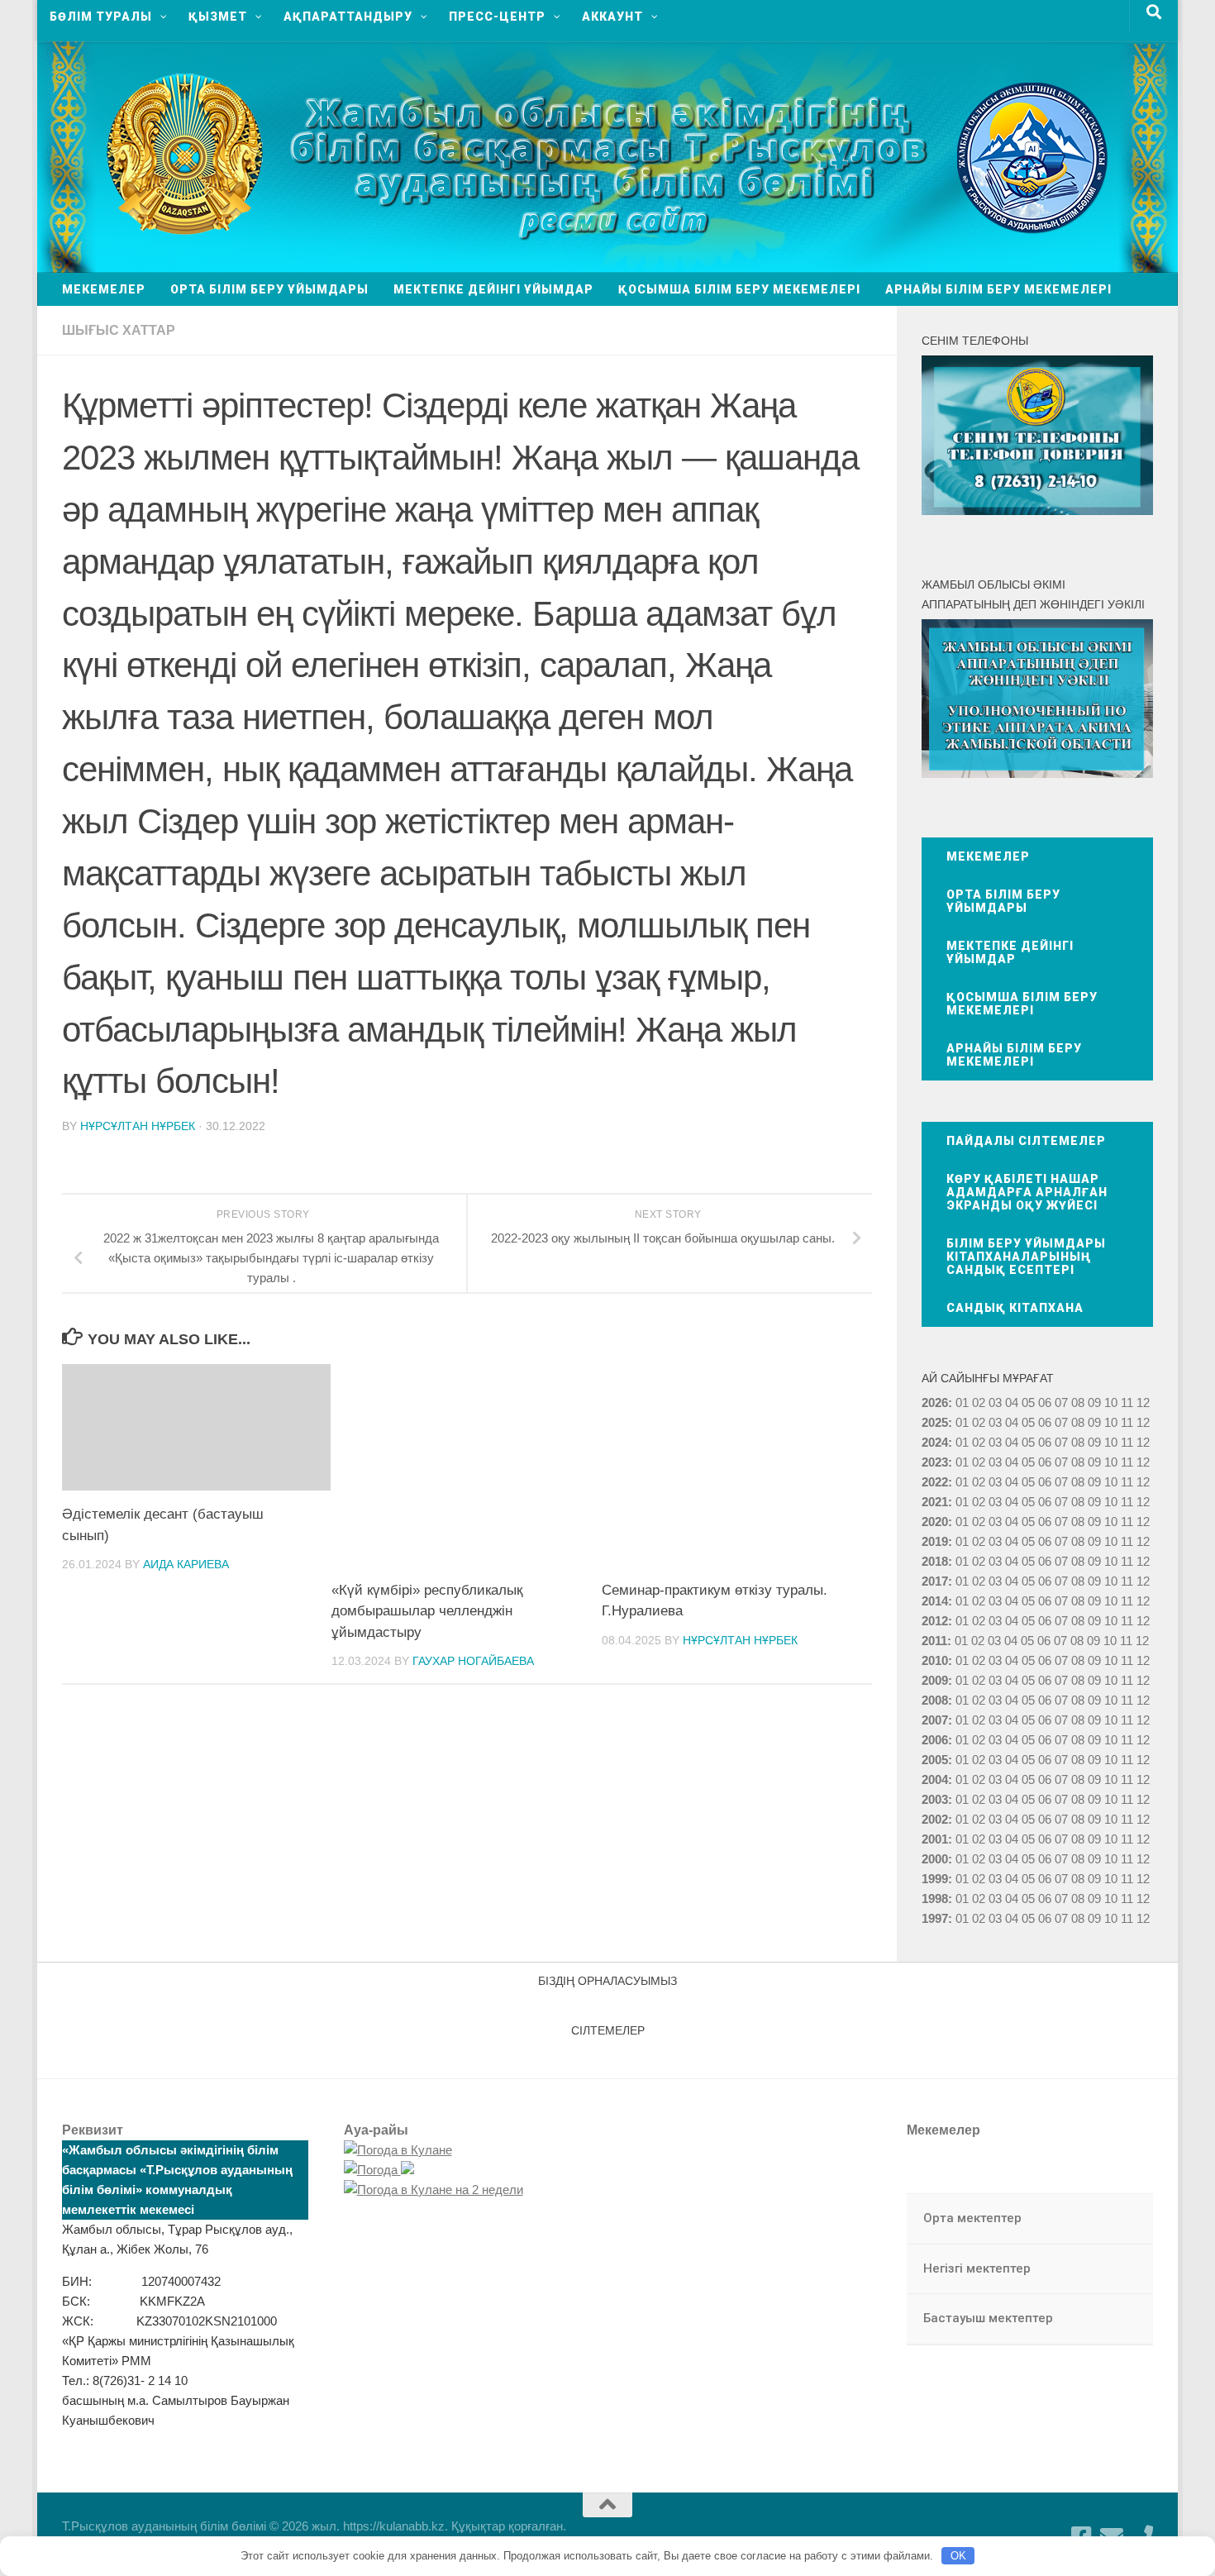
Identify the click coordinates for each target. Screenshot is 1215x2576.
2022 (935, 1482)
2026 (935, 1402)
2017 (935, 1581)
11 (1127, 1422)
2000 (935, 1859)
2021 (935, 1502)
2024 (935, 1442)
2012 (935, 1621)
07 (1061, 1402)
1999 (935, 1879)
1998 (935, 1899)
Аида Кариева (186, 1564)
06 (1045, 1402)
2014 (935, 1601)
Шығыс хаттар (119, 330)
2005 (935, 1760)
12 (1143, 1422)
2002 (935, 1819)
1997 (935, 1918)
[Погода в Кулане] (398, 2150)
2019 (935, 1541)
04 (1012, 1402)
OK (958, 2556)
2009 (935, 1680)
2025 (935, 1422)
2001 (935, 1839)
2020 (935, 1522)
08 (1078, 1402)
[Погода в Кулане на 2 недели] (434, 2190)
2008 (935, 1700)
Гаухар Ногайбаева (473, 1661)
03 (995, 1402)
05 (1028, 1402)
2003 (935, 1799)
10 (1111, 1422)
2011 (934, 1641)
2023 (935, 1462)
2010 (935, 1660)
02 (979, 1402)
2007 (935, 1720)
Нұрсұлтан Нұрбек (138, 1126)
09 (1094, 1422)
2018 (935, 1561)
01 (962, 1402)
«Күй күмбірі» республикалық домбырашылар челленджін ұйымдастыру (427, 1611)
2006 (935, 1740)
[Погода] (379, 2170)
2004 (935, 1779)
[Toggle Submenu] (1124, 2219)
